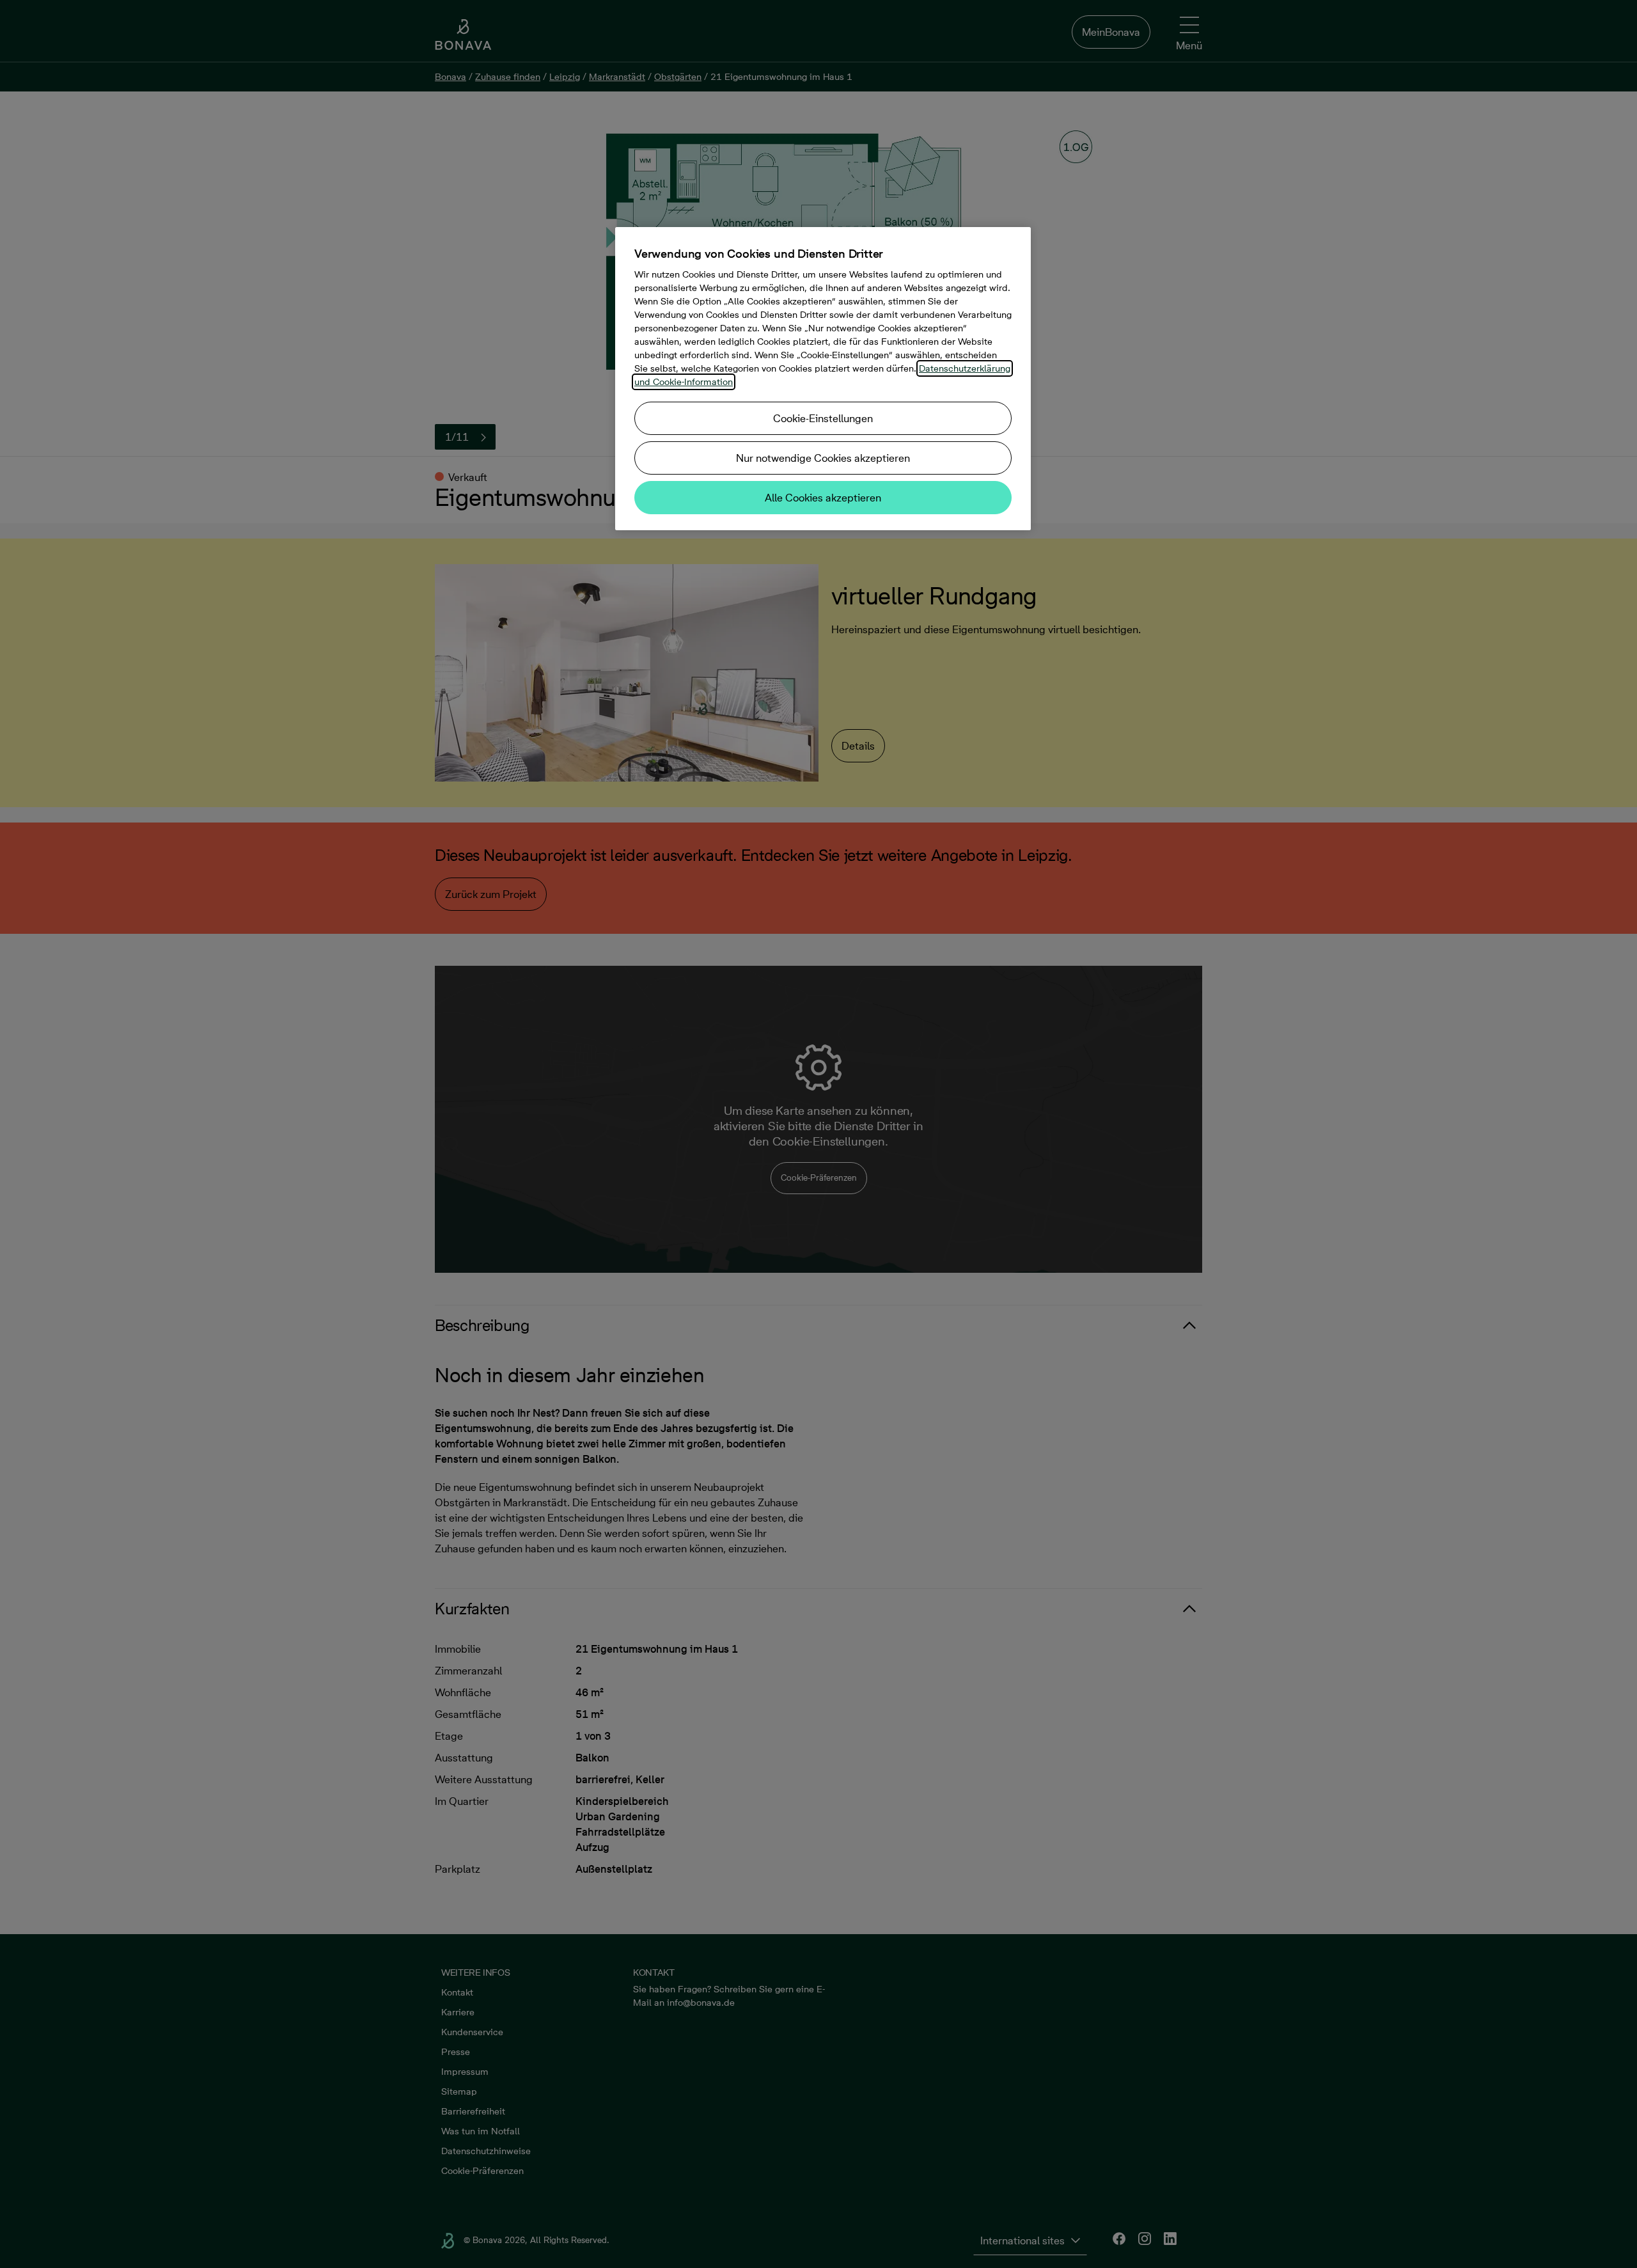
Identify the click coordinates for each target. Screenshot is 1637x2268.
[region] (823, 379)
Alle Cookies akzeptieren (823, 498)
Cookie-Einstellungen (823, 418)
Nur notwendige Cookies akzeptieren (823, 458)
